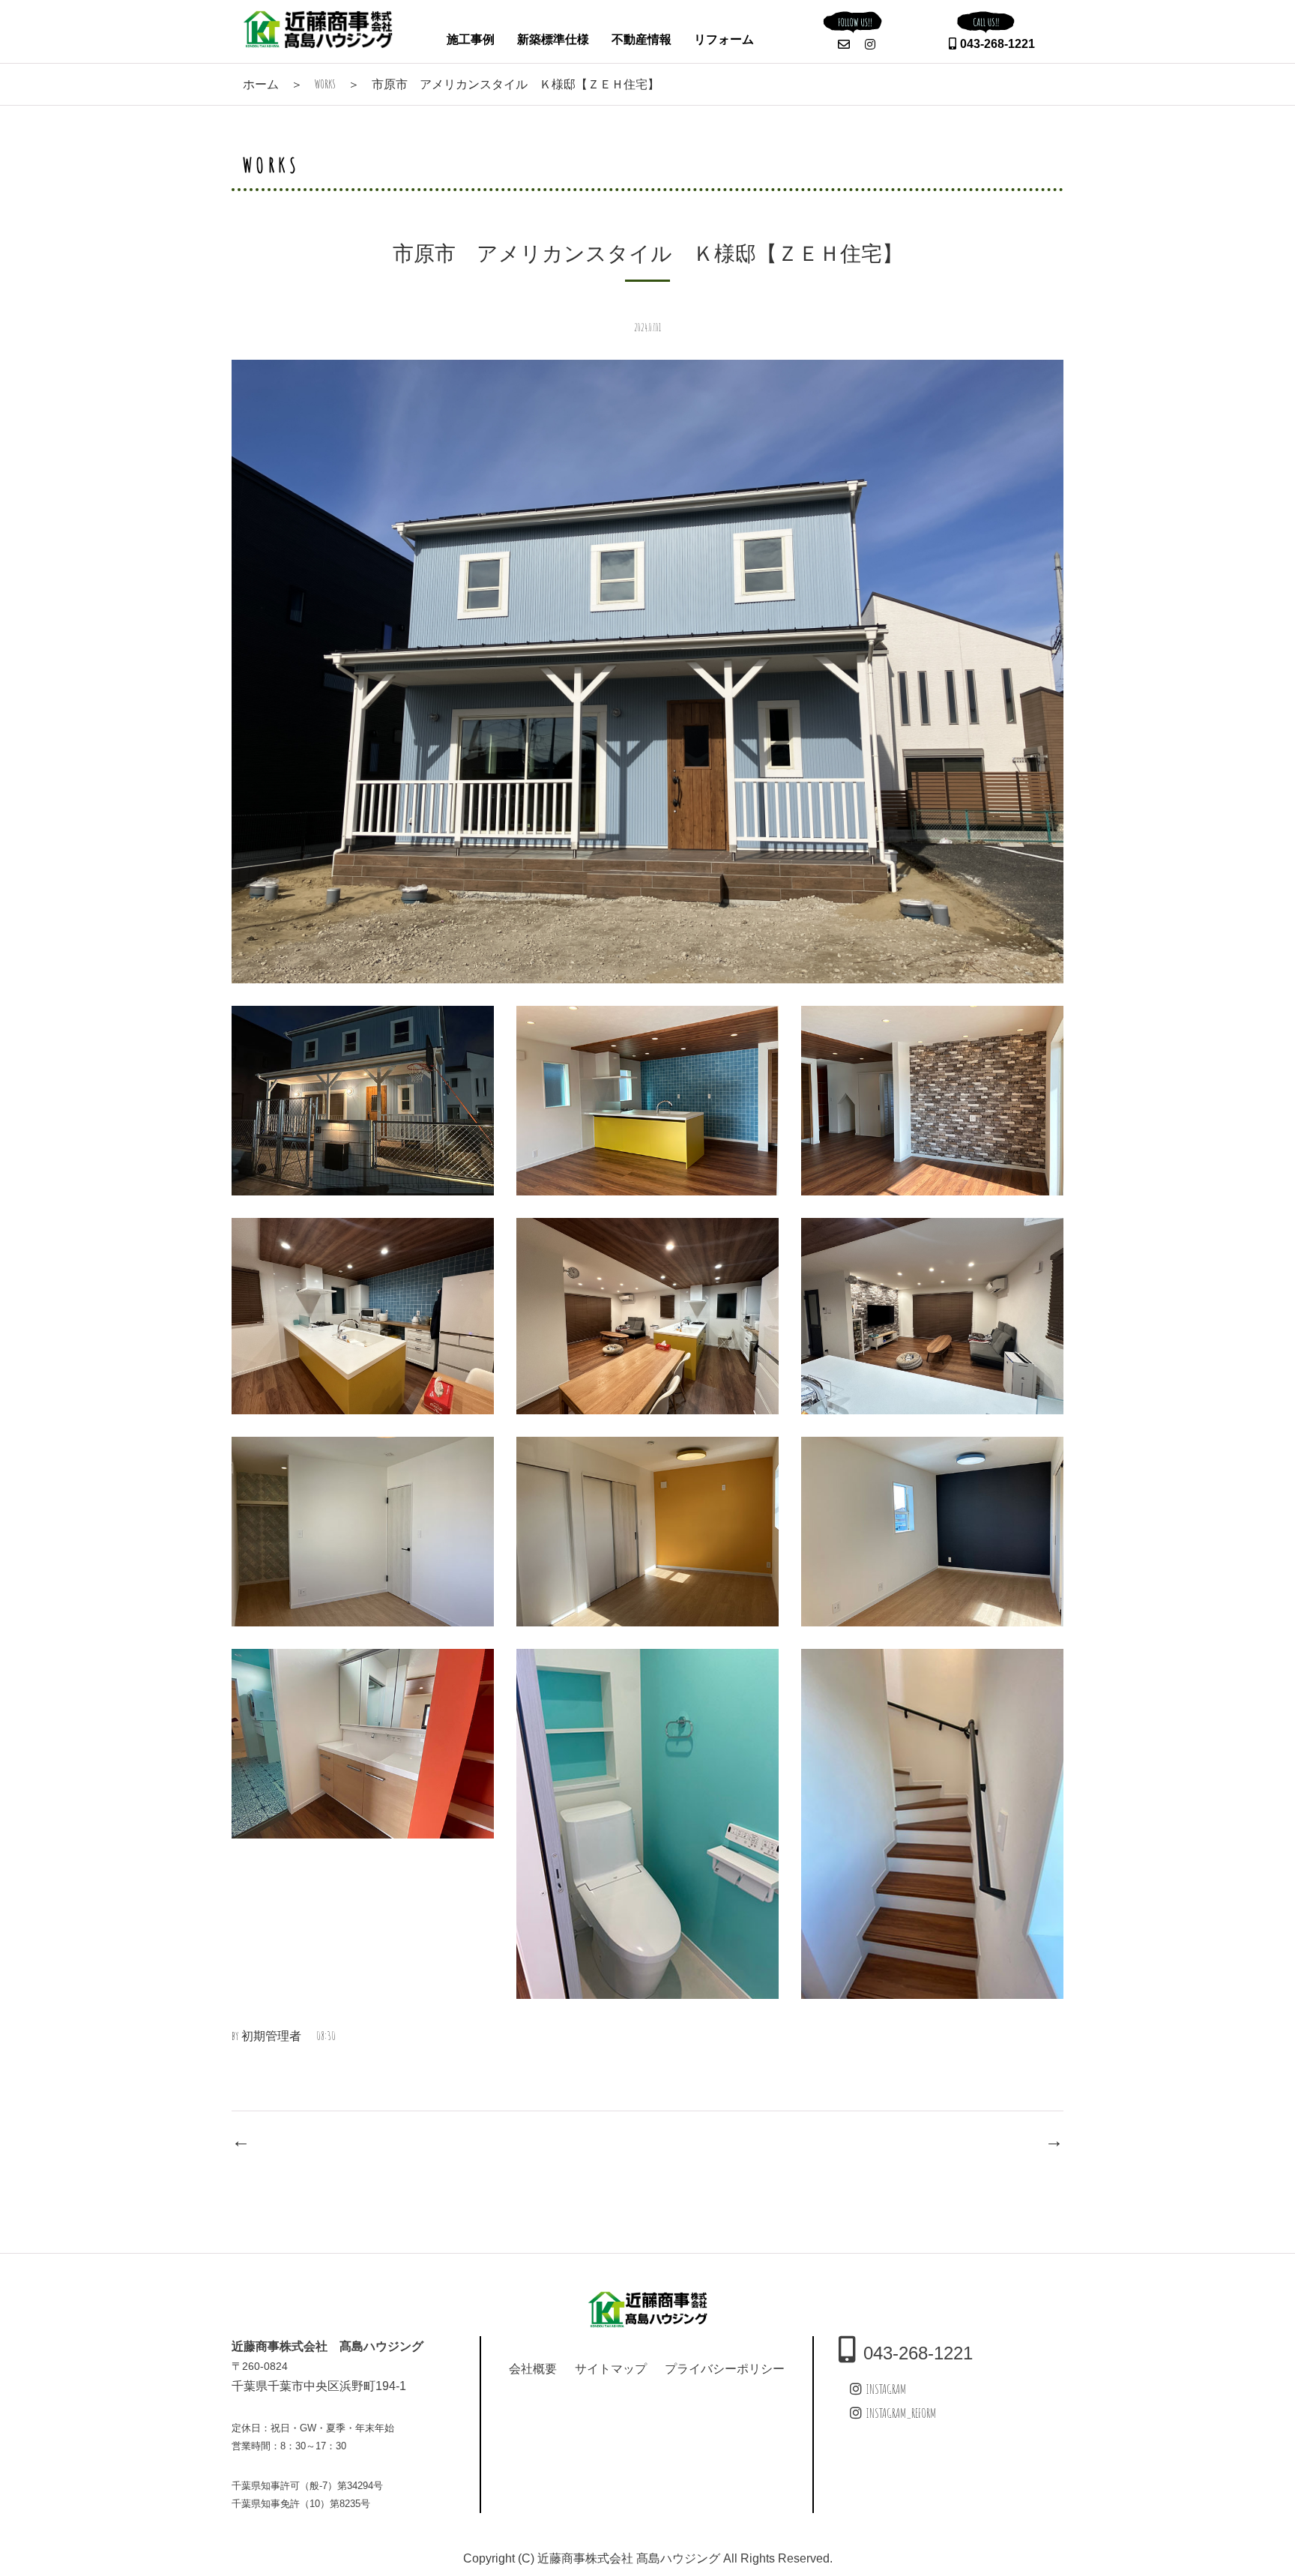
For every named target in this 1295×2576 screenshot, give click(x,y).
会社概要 (533, 2368)
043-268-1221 (997, 44)
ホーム (261, 84)
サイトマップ (611, 2368)
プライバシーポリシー (725, 2368)
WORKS (325, 84)
